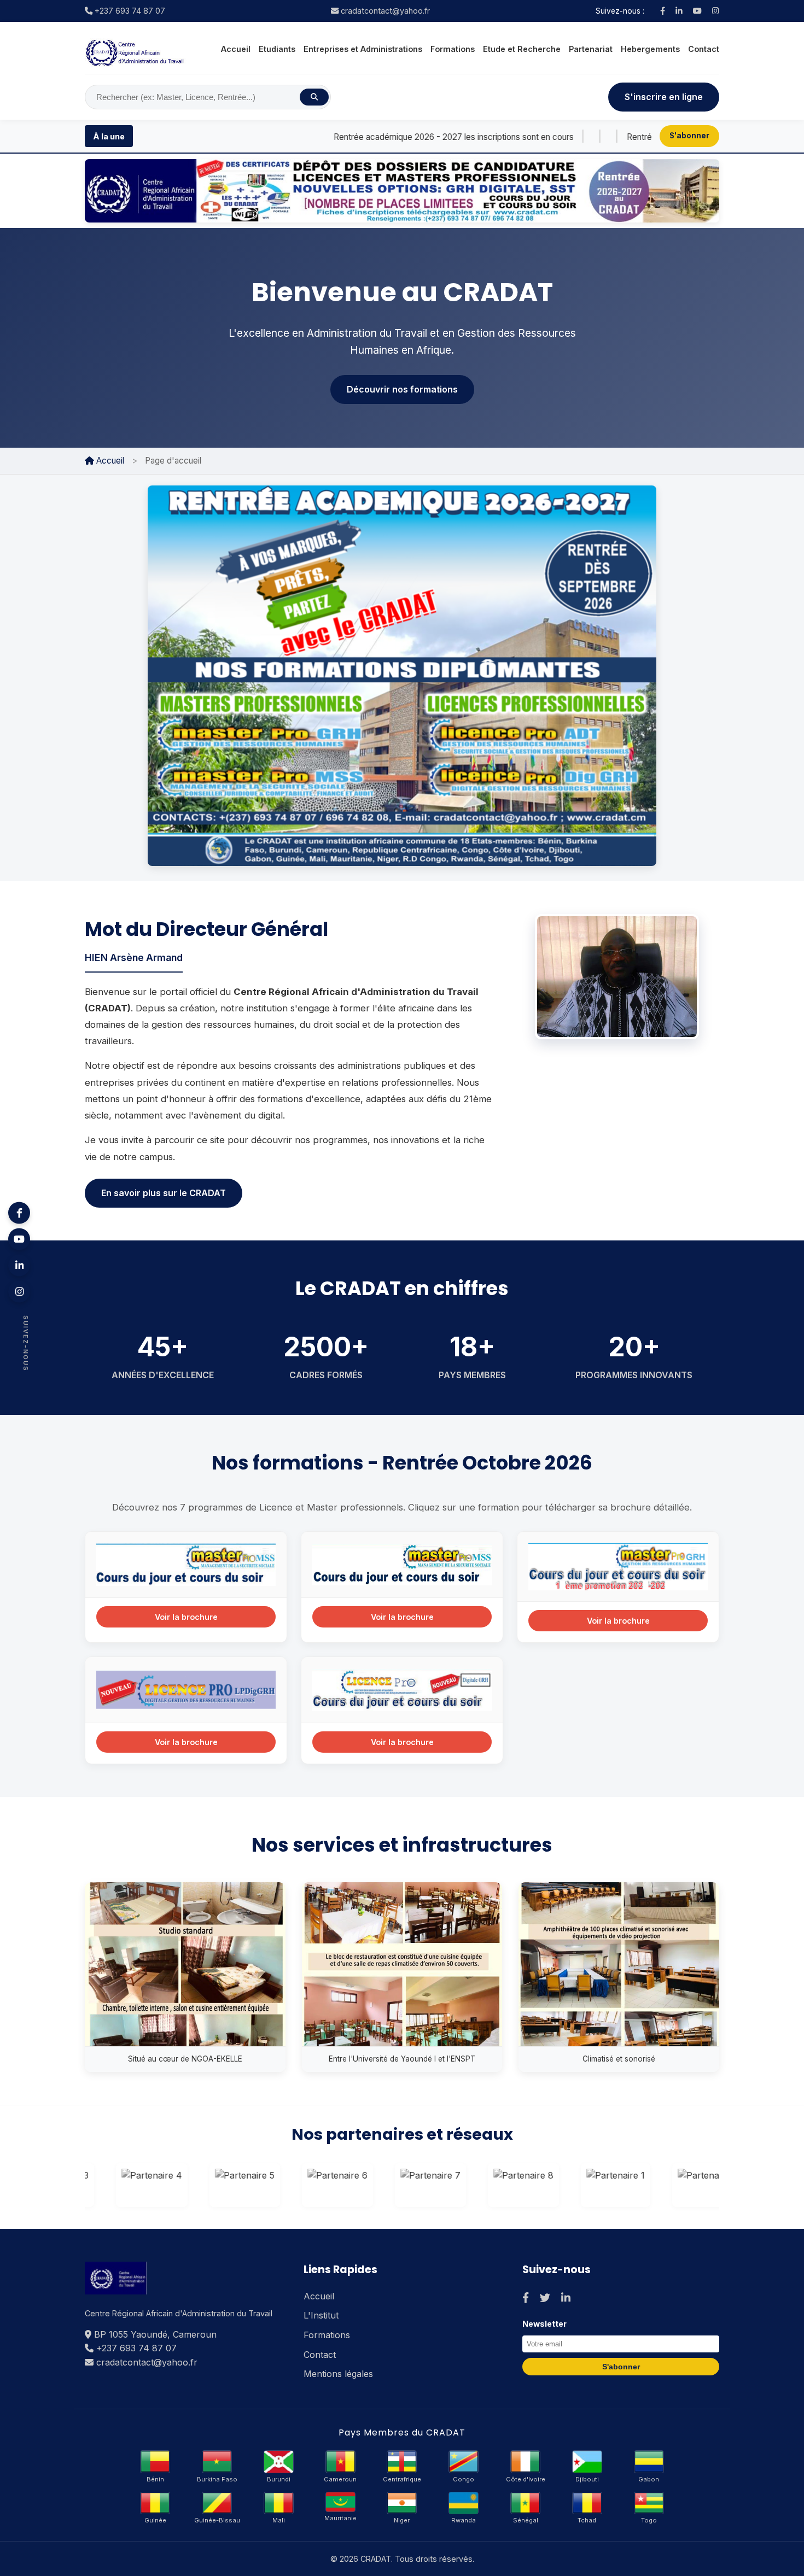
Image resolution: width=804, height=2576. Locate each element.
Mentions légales (338, 2374)
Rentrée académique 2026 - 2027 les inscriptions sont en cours (358, 137)
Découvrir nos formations (402, 389)
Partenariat (591, 49)
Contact (704, 49)
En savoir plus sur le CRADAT (164, 1193)
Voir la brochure (186, 1617)
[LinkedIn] (679, 11)
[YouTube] (697, 11)
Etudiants (277, 49)
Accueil (236, 49)
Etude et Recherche (522, 49)
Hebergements (650, 49)
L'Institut (321, 2315)
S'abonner (689, 136)
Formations (453, 49)
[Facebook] (663, 11)
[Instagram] (716, 11)
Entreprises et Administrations (363, 49)
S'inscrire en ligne (664, 97)
